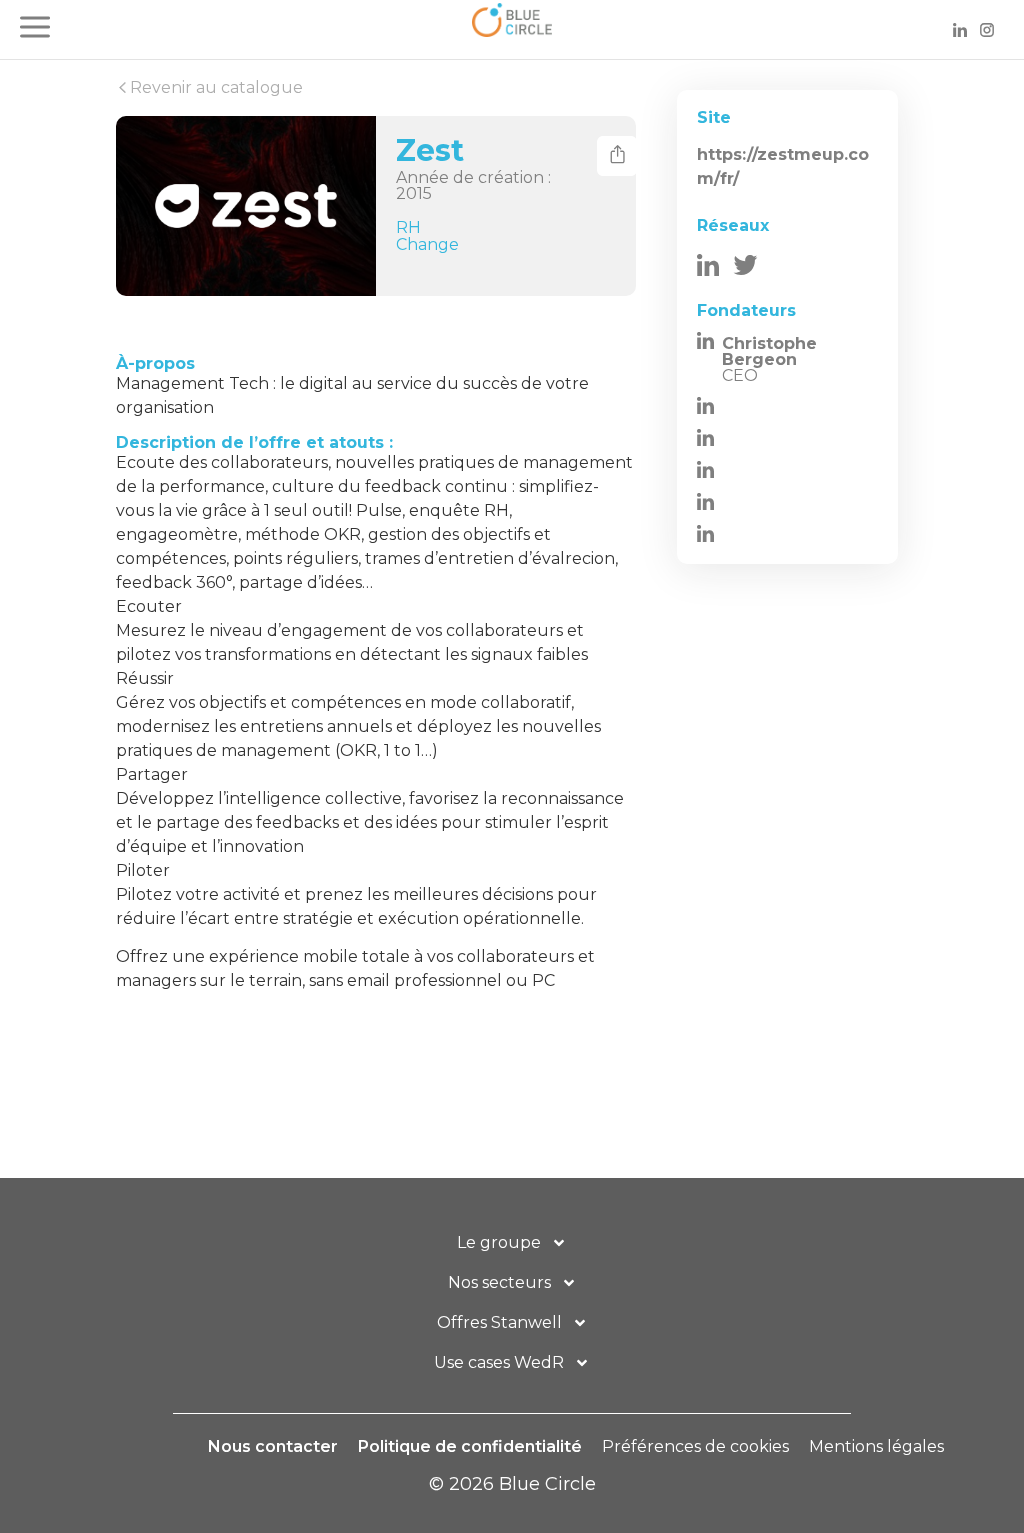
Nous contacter (273, 1446)
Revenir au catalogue (214, 87)
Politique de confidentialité (470, 1446)
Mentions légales (876, 1446)
